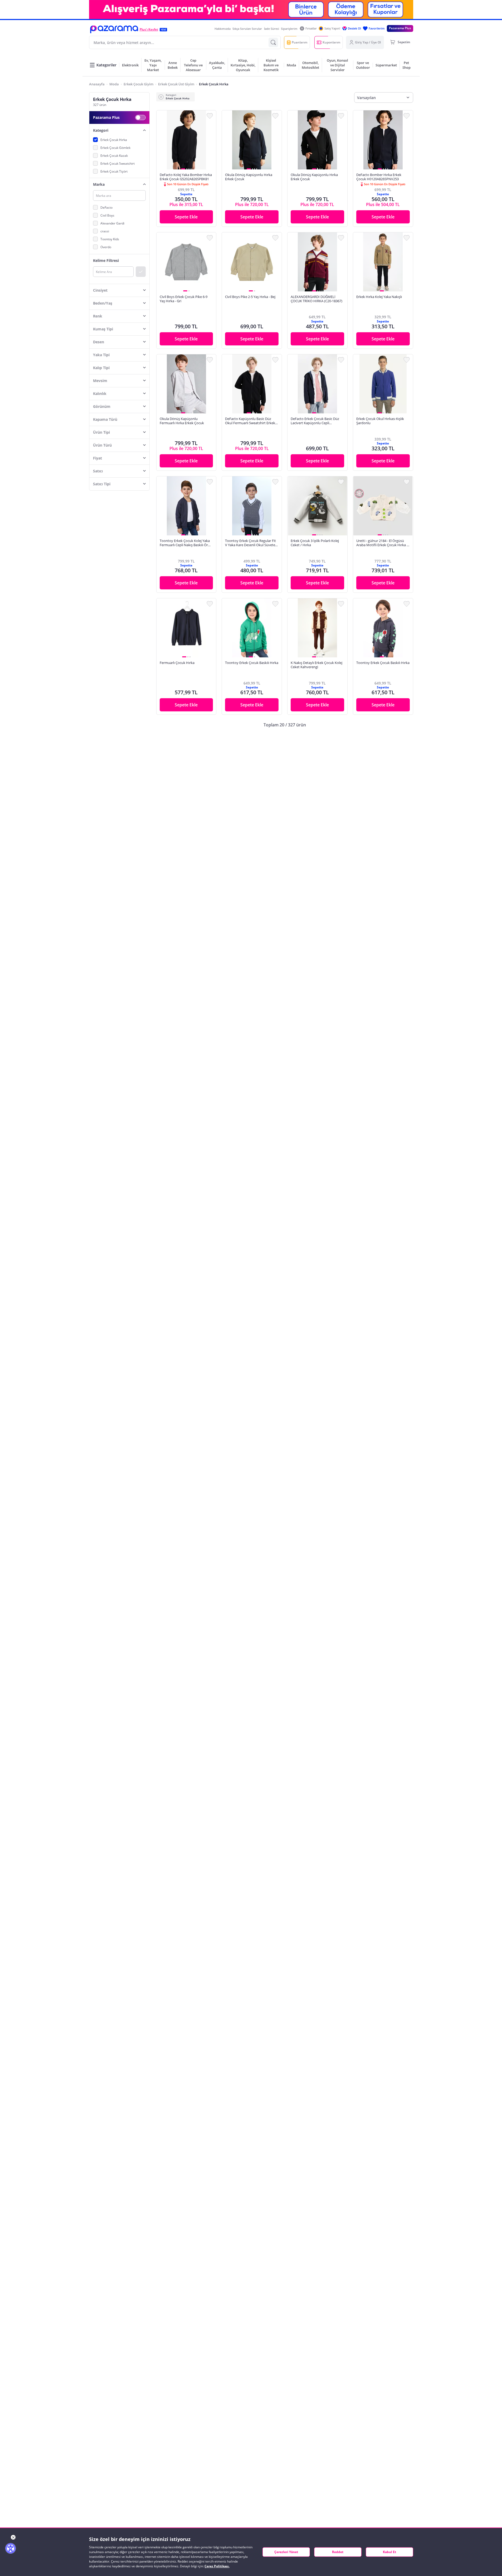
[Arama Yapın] (273, 42)
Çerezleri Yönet (286, 2552)
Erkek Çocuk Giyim (138, 84)
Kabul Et (389, 2552)
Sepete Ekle (186, 217)
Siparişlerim (289, 29)
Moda (114, 84)
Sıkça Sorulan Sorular (247, 29)
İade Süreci (272, 29)
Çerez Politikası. (217, 2566)
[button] (114, 29)
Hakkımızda (223, 29)
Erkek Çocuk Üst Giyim (176, 84)
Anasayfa (97, 84)
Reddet (338, 2552)
